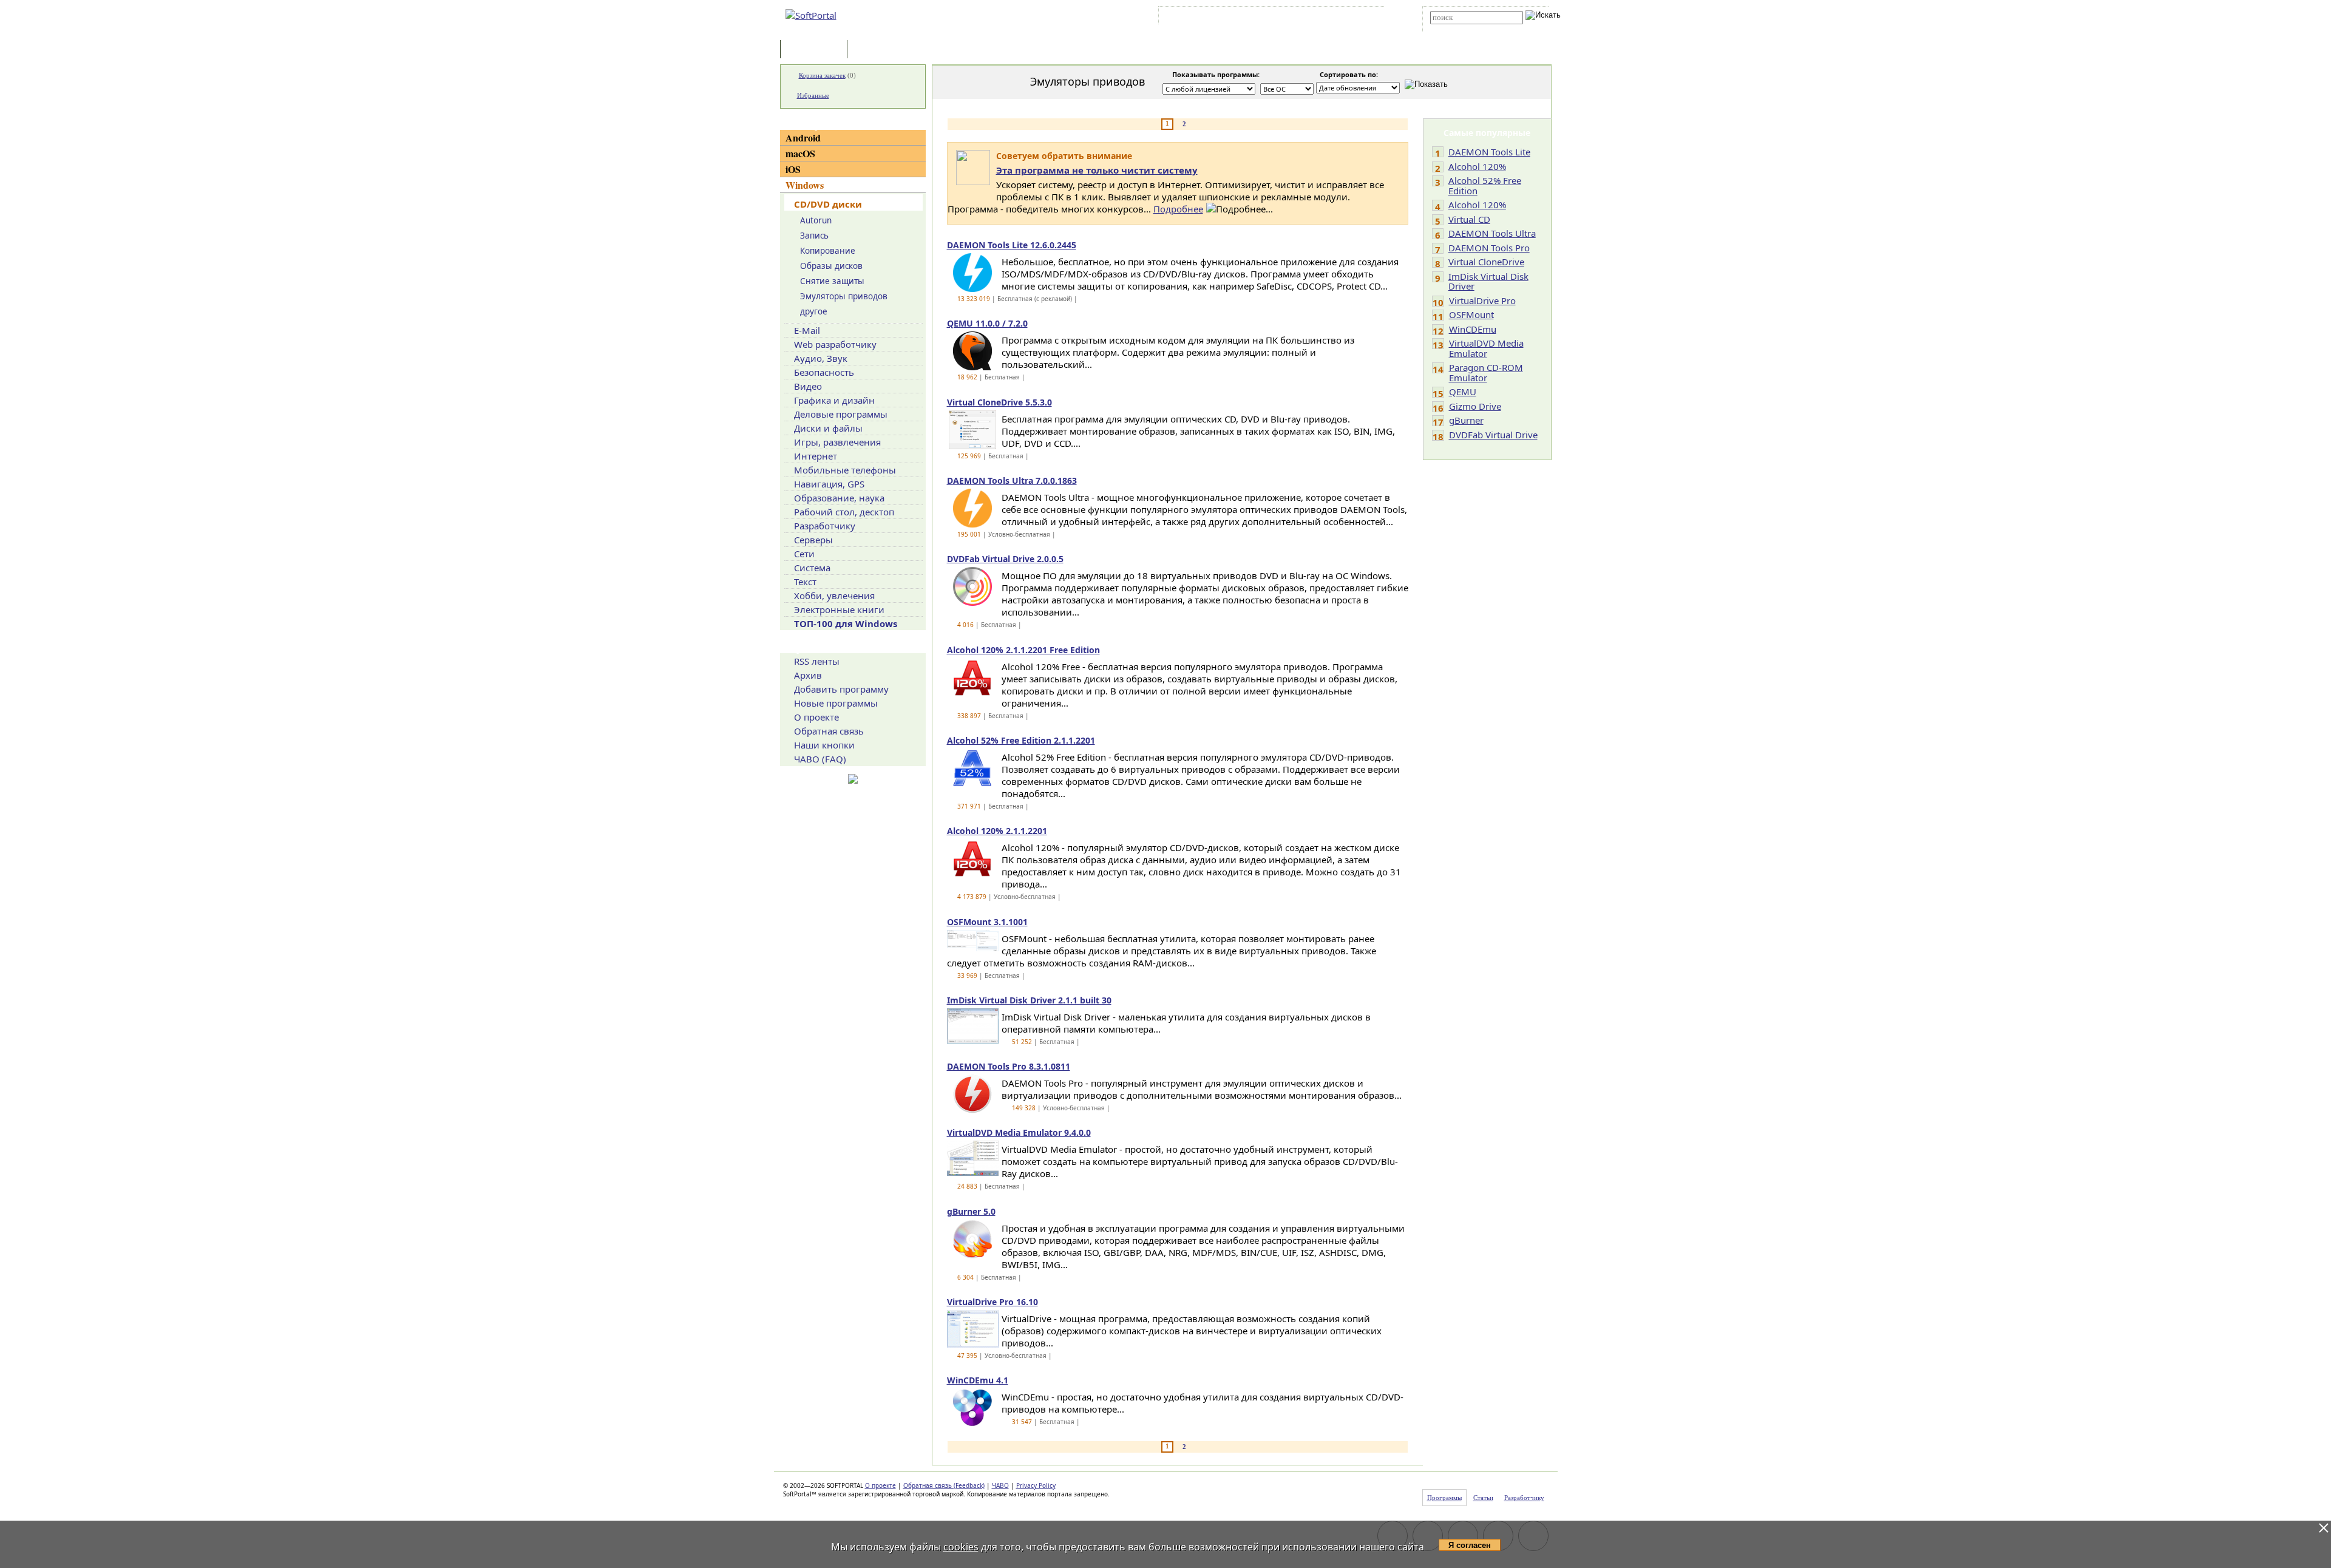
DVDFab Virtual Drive (1493, 435)
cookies (961, 1547)
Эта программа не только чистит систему (1097, 170)
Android (803, 137)
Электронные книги (839, 609)
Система (812, 568)
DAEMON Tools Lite (1489, 152)
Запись (814, 236)
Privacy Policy (1036, 1485)
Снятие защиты (832, 281)
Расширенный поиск (1464, 28)
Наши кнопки (824, 745)
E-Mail (807, 330)
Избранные (813, 95)
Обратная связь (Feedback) (944, 1485)
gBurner (1466, 420)
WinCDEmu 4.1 (978, 1380)
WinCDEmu (1473, 329)
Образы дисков (831, 266)
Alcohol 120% (1477, 166)
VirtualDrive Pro (1482, 300)
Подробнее (1178, 209)
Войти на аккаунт (1198, 18)
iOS (793, 169)
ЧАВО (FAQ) (820, 759)
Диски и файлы (828, 428)
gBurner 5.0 (971, 1211)
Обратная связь (829, 731)
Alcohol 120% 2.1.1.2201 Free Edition (1023, 650)
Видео (808, 386)
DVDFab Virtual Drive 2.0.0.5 (1005, 559)
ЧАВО (1000, 1485)
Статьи (877, 50)
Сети (804, 554)
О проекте (816, 717)
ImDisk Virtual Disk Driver (1488, 281)
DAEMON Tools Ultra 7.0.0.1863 (1012, 480)
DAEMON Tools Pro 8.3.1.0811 (1009, 1066)
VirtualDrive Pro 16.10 (992, 1302)
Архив (808, 675)
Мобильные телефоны (845, 470)
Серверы (813, 540)
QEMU (1463, 392)
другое (814, 311)
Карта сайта (1329, 18)
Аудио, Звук (821, 358)
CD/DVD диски (828, 204)
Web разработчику (835, 344)
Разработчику (825, 526)
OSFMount (1471, 314)
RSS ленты (817, 661)
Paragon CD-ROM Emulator (1486, 372)
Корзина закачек (822, 75)
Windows (805, 185)
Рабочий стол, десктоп (844, 512)
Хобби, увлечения (834, 596)
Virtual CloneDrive (1486, 262)
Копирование (828, 251)
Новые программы (836, 703)
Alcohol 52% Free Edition (1485, 185)
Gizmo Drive (1475, 406)
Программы (816, 50)
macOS (800, 153)
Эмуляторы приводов (844, 296)
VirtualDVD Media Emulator (1486, 348)
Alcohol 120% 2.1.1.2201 (997, 831)
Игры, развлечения (837, 442)
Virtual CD (1469, 219)
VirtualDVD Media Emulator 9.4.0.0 (1019, 1132)
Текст (805, 582)
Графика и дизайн (834, 400)
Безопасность (824, 372)
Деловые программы (841, 414)
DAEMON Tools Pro (1489, 248)
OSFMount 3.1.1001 (987, 922)
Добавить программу (841, 689)
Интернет (816, 456)
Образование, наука (839, 498)
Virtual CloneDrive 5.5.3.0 (999, 402)
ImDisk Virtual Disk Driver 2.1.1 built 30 (1029, 1000)
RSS (1366, 18)
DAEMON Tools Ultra (1492, 233)
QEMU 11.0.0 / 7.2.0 (987, 323)
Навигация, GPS (829, 484)
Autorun (816, 220)
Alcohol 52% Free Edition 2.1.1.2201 (1021, 740)
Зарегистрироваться (1267, 18)
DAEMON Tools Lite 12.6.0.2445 (1012, 245)
